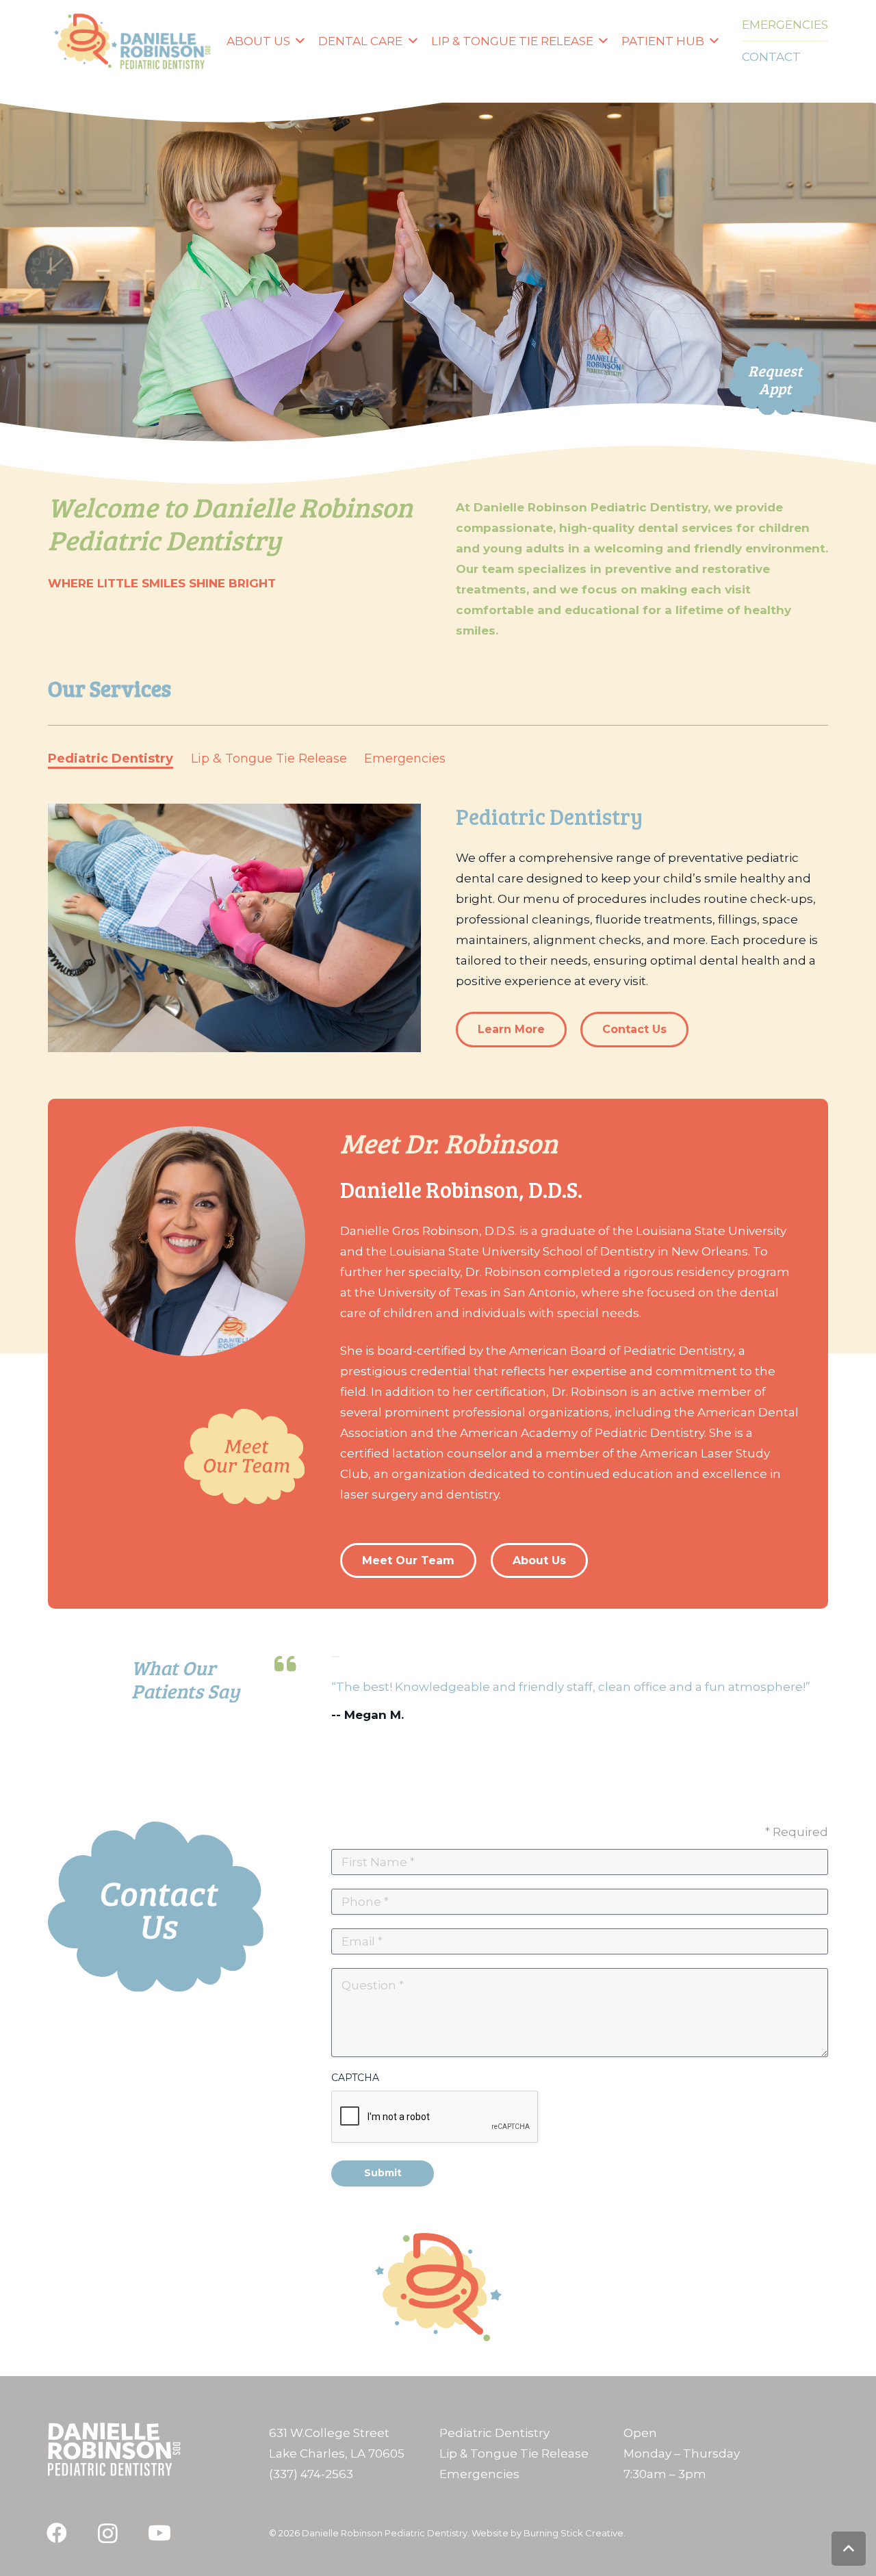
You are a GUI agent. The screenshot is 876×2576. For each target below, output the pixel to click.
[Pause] (335, 1657)
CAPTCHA (355, 2078)
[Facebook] (56, 2533)
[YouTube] (159, 2533)
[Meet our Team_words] (245, 1456)
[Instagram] (108, 2533)
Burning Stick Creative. (575, 2533)
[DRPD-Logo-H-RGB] (132, 41)
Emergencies (479, 2474)
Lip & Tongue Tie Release (514, 2453)
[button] (297, 41)
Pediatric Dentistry (494, 2433)
